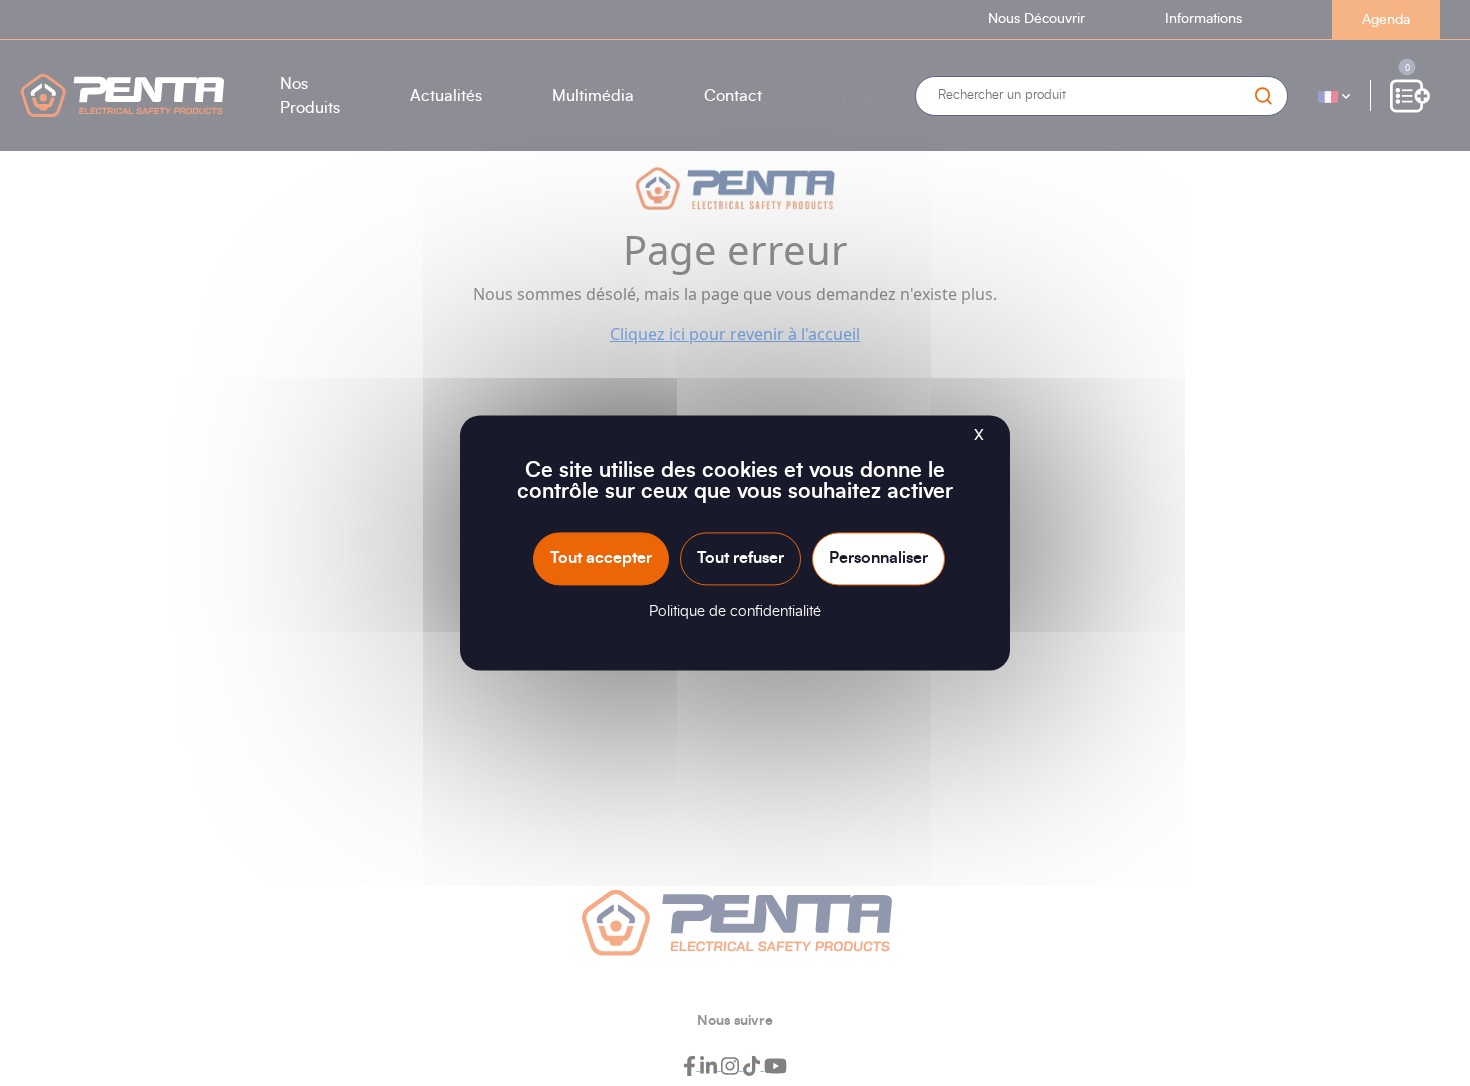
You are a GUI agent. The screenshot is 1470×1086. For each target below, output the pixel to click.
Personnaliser (878, 558)
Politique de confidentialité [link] (735, 612)
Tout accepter (601, 558)
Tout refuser (740, 558)
